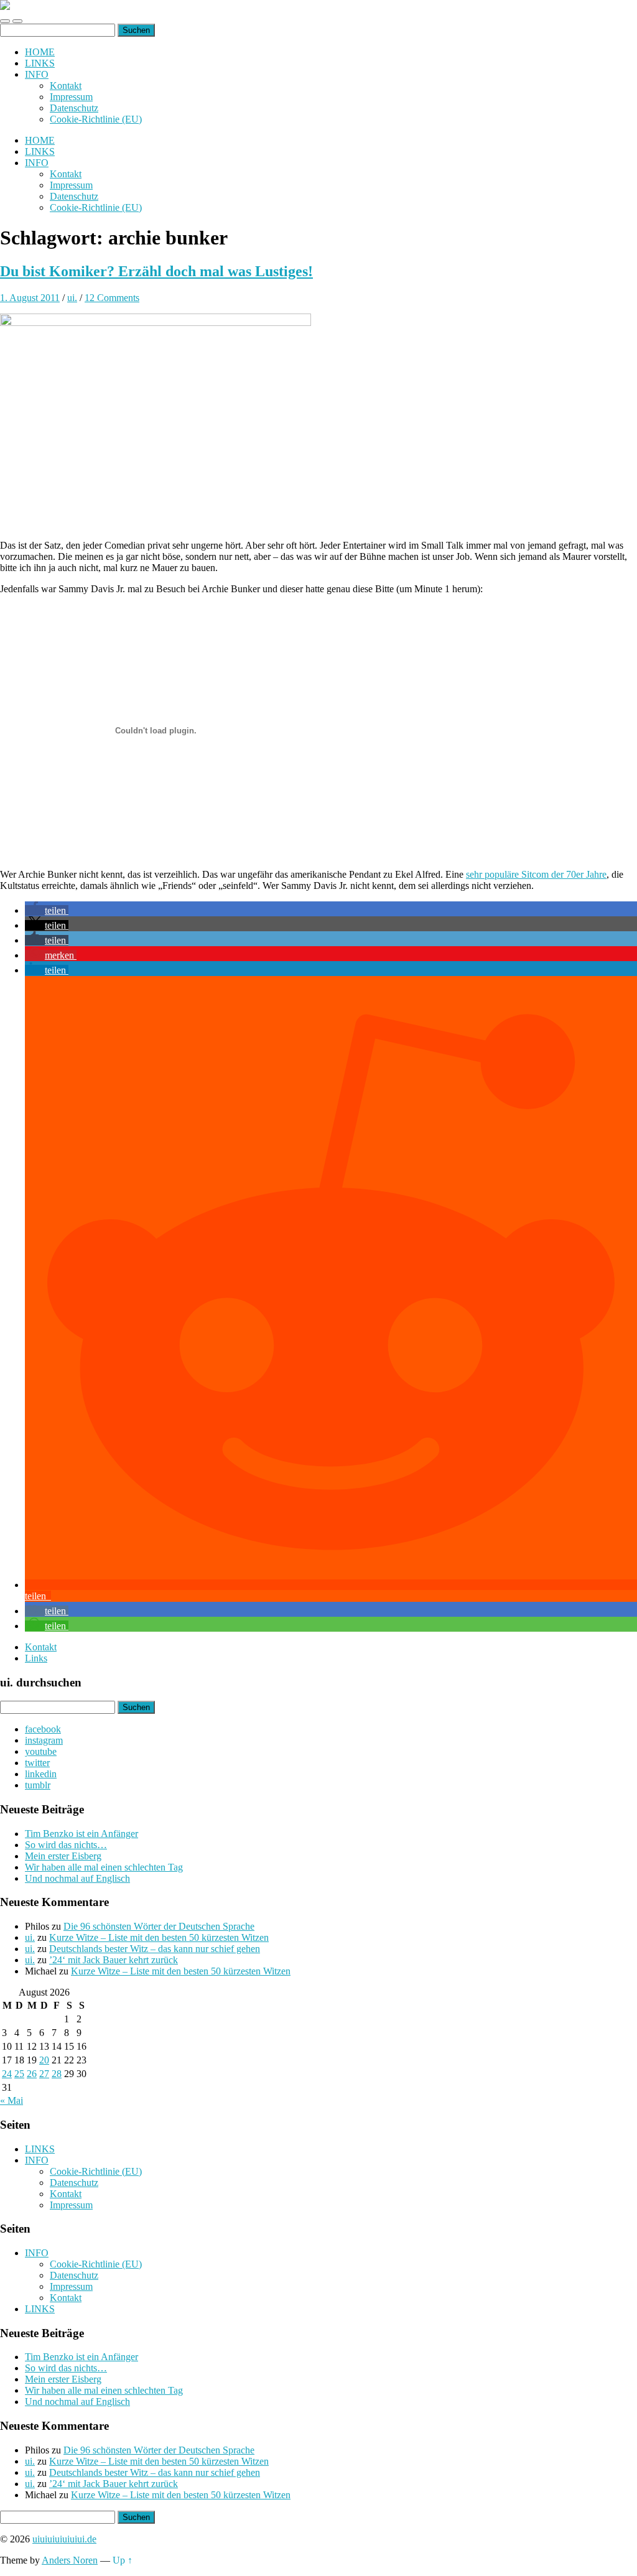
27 (44, 2074)
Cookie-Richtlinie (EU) (96, 119)
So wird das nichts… (66, 1845)
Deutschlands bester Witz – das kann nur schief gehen (155, 1949)
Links (36, 1658)
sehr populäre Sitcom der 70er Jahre (536, 874)
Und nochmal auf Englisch (77, 1878)
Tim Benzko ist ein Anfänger (81, 1834)
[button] (47, 910)
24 (7, 2074)
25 (19, 2074)
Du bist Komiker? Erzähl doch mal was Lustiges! (156, 271)
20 (44, 2060)
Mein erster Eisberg (63, 1856)
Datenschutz (74, 108)
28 (57, 2074)
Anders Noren (70, 2560)
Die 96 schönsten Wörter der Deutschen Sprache (159, 1926)
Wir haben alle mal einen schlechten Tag (104, 1867)
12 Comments (112, 298)
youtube (41, 1751)
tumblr (38, 1785)
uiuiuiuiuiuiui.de (64, 2539)
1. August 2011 (30, 298)
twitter (37, 1763)
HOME (40, 52)
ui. (72, 298)
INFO (37, 74)
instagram (44, 1740)
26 (32, 2074)
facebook (43, 1729)
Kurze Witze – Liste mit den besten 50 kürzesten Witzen (159, 1937)
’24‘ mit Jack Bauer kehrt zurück (114, 1960)
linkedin (41, 1774)
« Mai (12, 2100)
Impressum (71, 97)
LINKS (40, 63)
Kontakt (66, 86)
